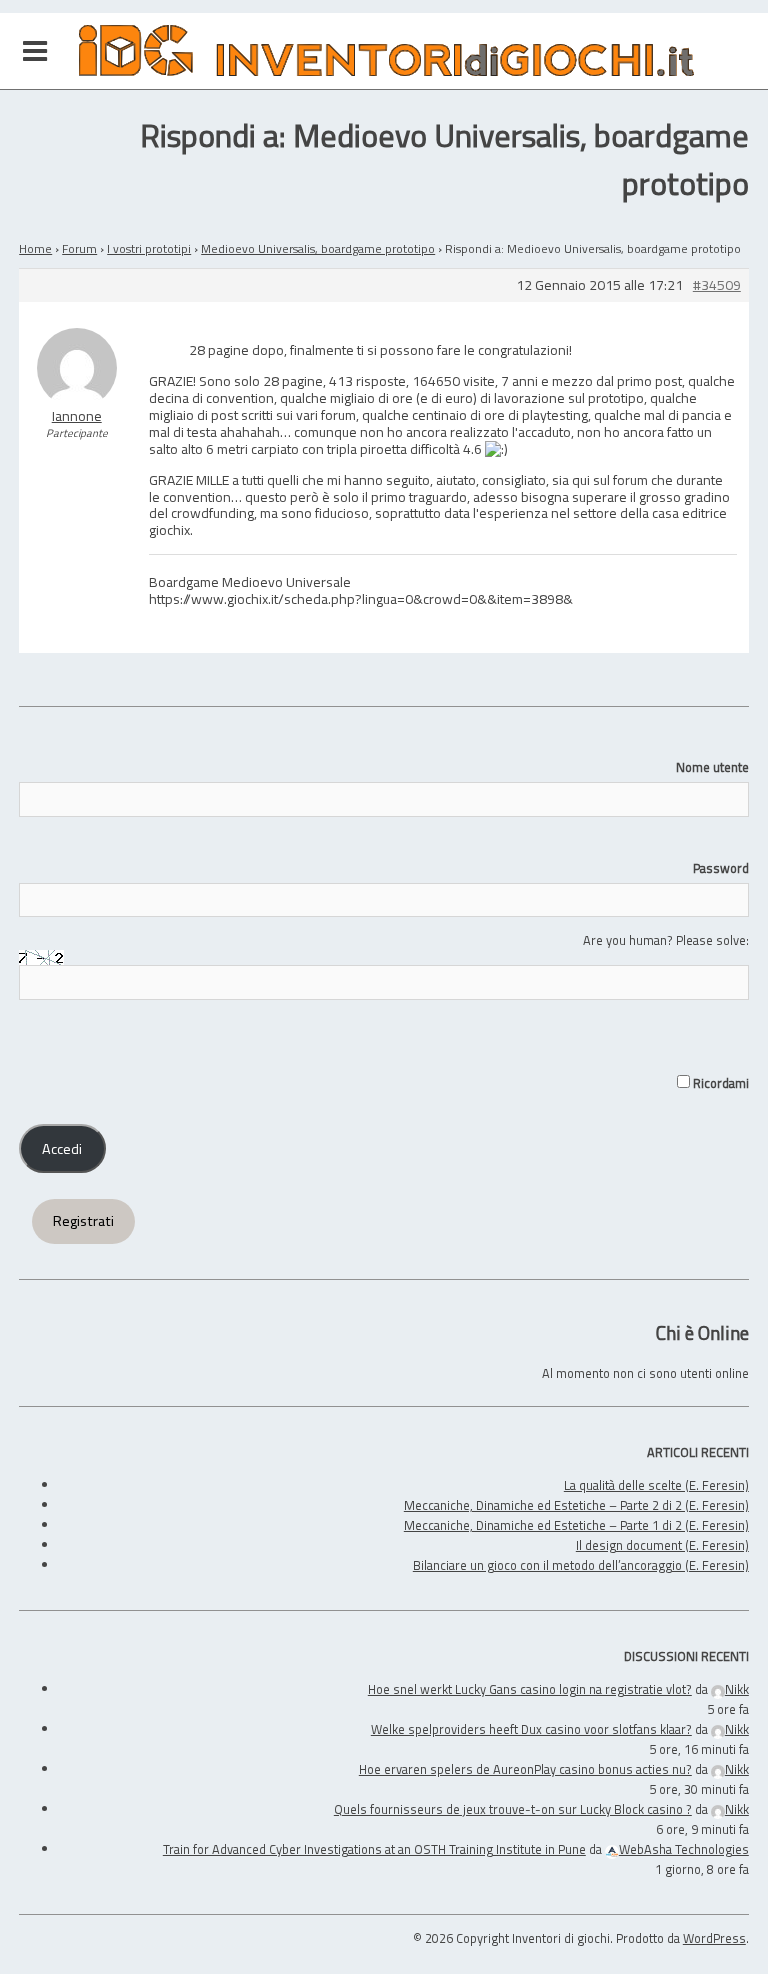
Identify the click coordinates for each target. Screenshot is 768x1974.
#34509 (717, 285)
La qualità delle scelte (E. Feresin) (656, 1485)
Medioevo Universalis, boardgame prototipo (318, 248)
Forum (79, 248)
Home (35, 248)
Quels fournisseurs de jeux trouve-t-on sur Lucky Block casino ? (513, 1809)
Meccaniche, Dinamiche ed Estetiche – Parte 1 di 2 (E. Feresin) (576, 1525)
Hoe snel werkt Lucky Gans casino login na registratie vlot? (530, 1689)
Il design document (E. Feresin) (662, 1545)
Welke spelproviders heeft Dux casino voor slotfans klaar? (531, 1729)
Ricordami (719, 1083)
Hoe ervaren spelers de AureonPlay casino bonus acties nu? (525, 1769)
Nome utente (712, 767)
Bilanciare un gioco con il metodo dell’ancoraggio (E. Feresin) (581, 1565)
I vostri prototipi (149, 248)
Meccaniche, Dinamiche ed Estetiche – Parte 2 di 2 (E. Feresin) (576, 1505)
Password (721, 868)
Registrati (83, 1221)
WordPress (714, 1938)
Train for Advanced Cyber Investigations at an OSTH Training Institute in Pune (374, 1849)
